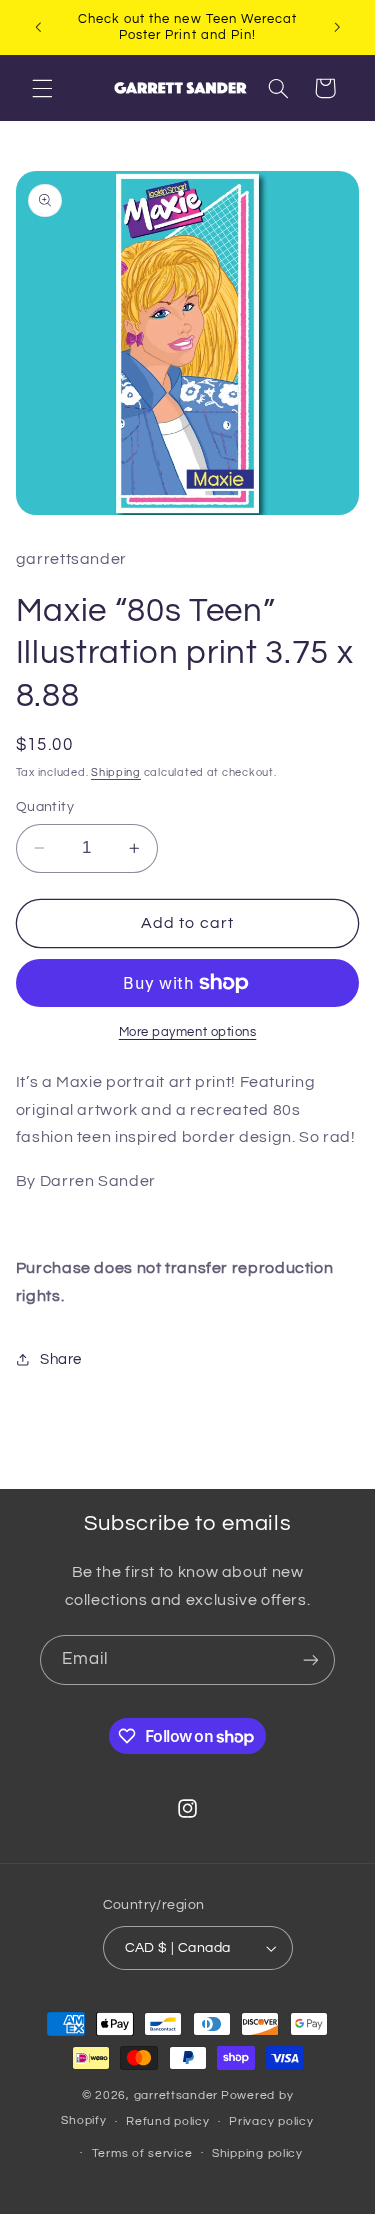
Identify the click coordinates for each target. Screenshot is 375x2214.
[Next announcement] (337, 27)
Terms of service (142, 2153)
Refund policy (168, 2121)
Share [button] (61, 1359)
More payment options (188, 1032)
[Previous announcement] (38, 27)
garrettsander (176, 2095)
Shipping (116, 772)
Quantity (45, 807)
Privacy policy (271, 2121)
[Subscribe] (311, 1659)
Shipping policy (257, 2153)
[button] (42, 88)
